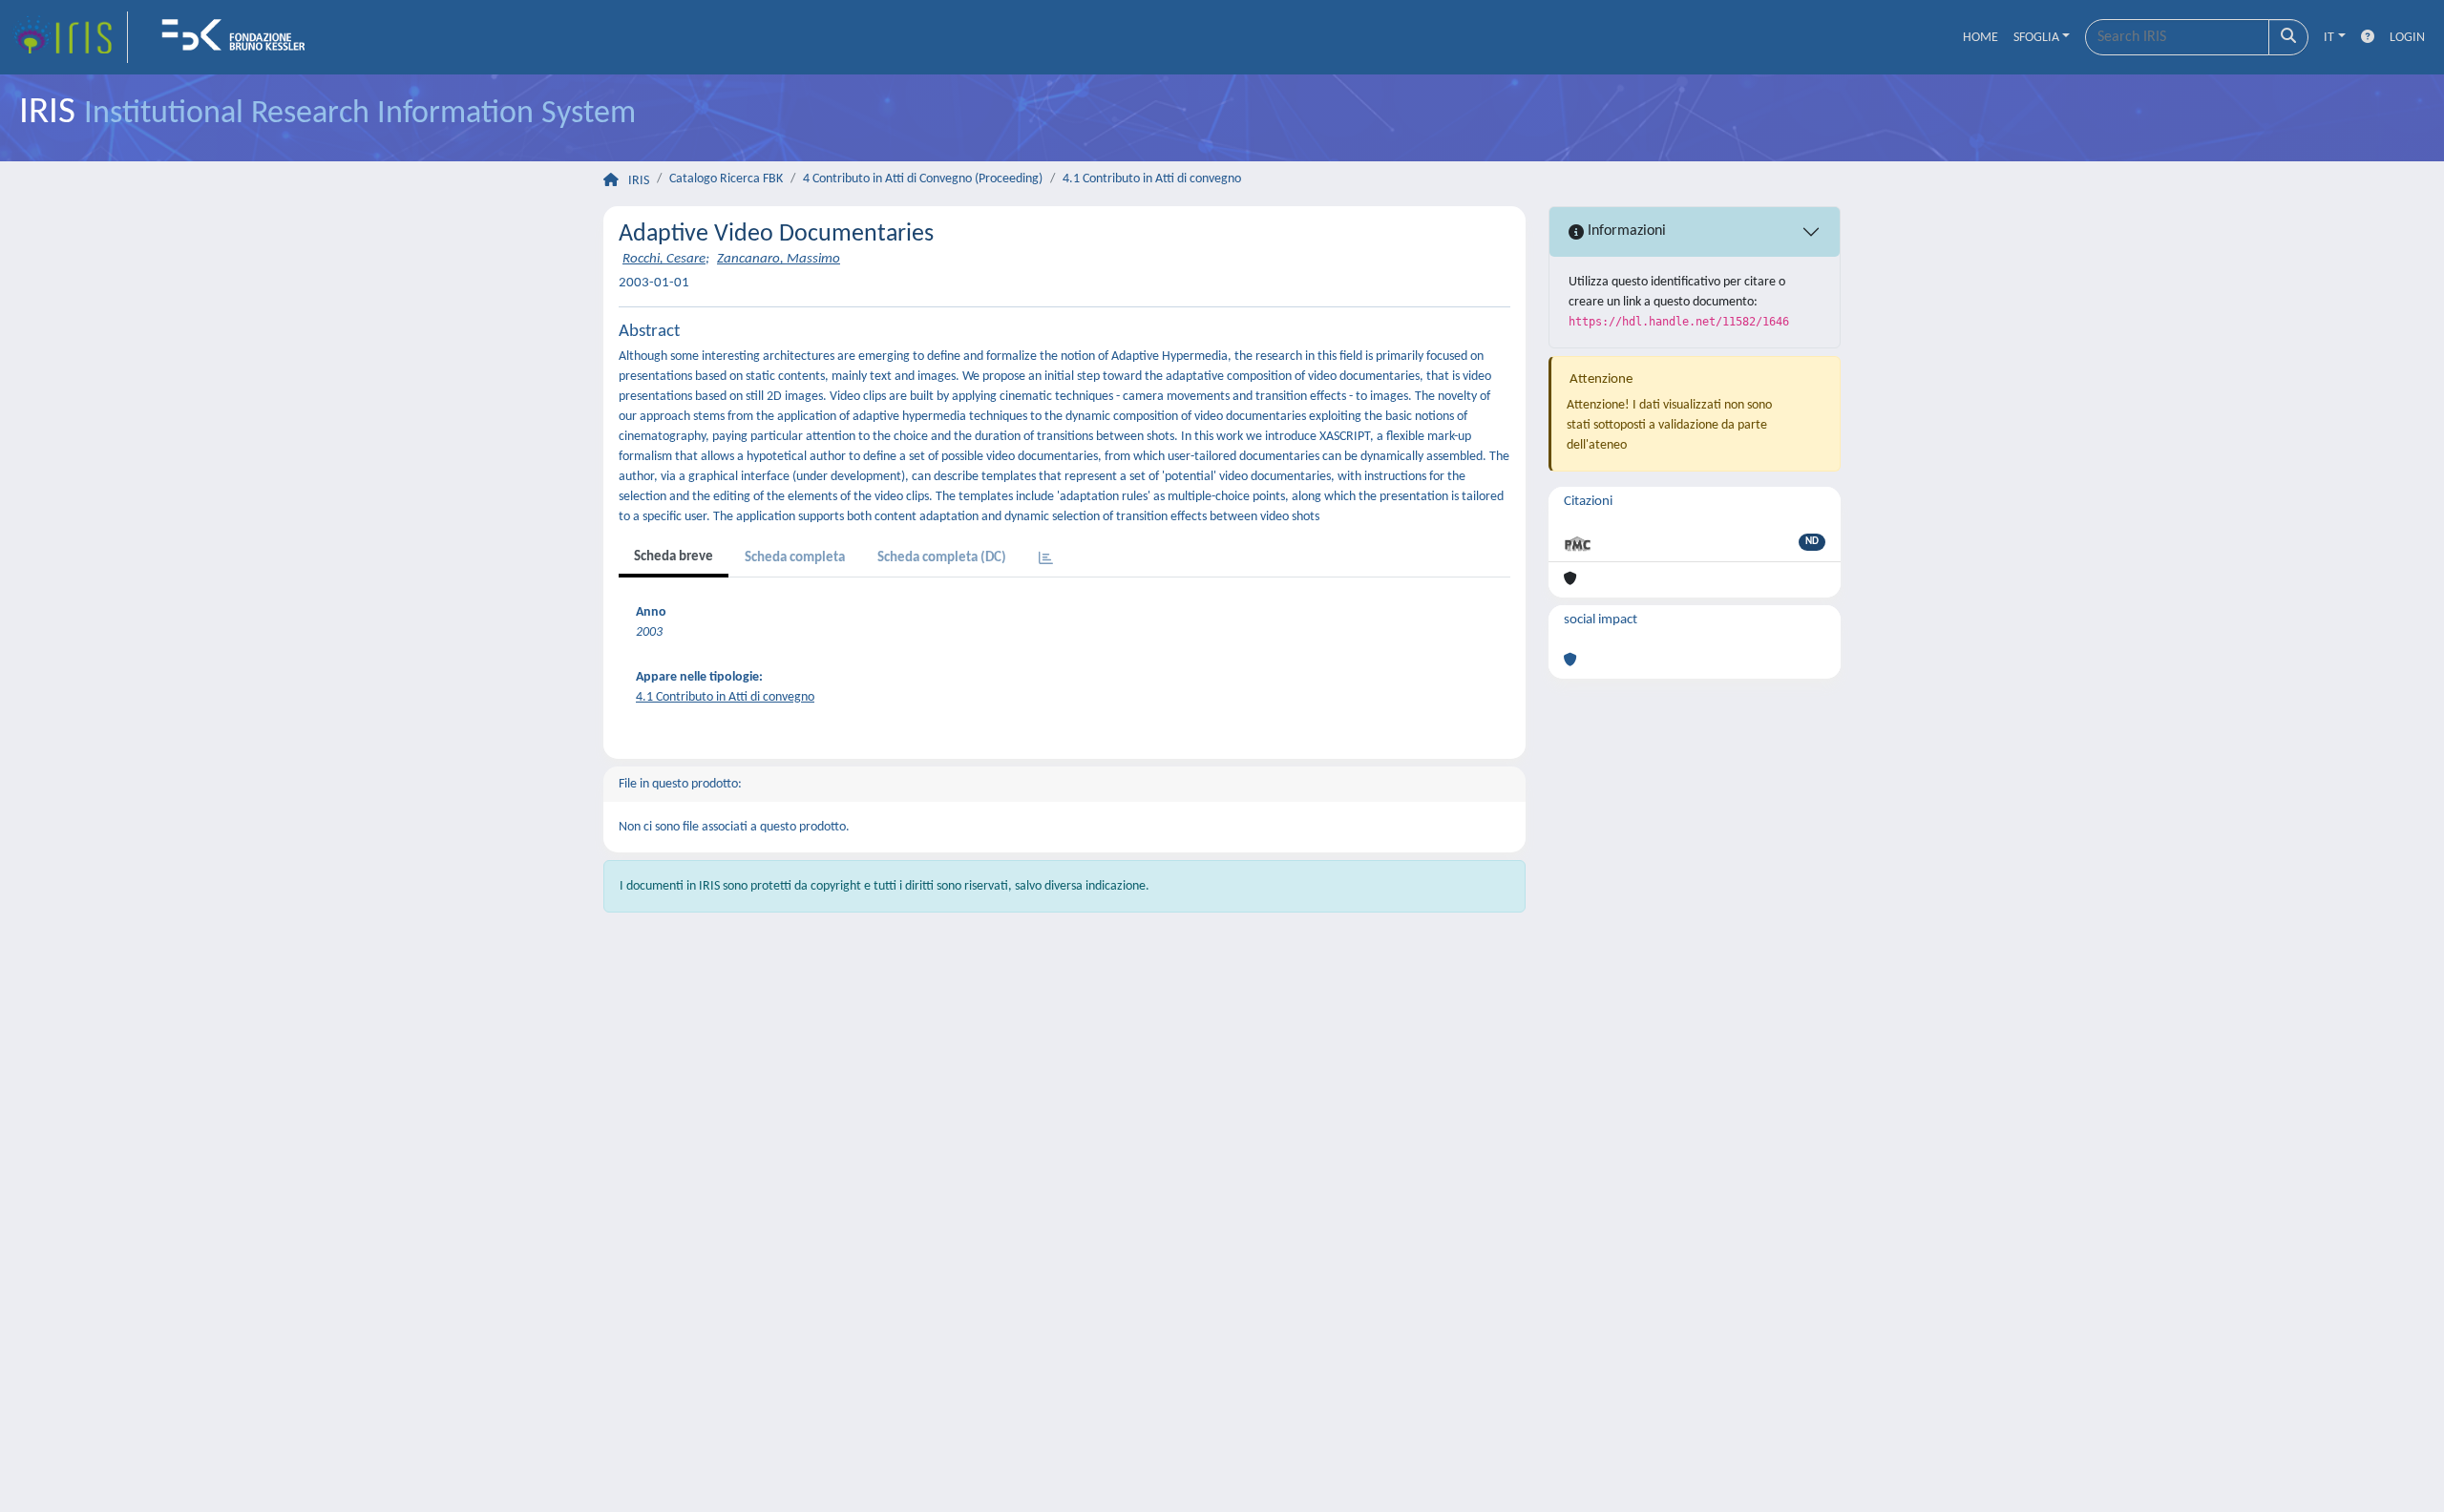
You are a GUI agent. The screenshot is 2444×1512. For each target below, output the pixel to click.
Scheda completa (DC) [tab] (942, 558)
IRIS (639, 181)
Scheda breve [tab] (674, 557)
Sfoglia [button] (2036, 38)
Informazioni (1625, 231)
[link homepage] (70, 37)
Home (1980, 38)
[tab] (1046, 560)
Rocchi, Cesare (664, 259)
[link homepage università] (240, 37)
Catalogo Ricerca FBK (726, 179)
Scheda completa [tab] (795, 558)
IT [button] (2329, 38)
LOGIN (2407, 38)
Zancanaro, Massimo (779, 259)
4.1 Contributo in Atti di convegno (1152, 179)
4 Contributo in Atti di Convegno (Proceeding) (923, 179)
